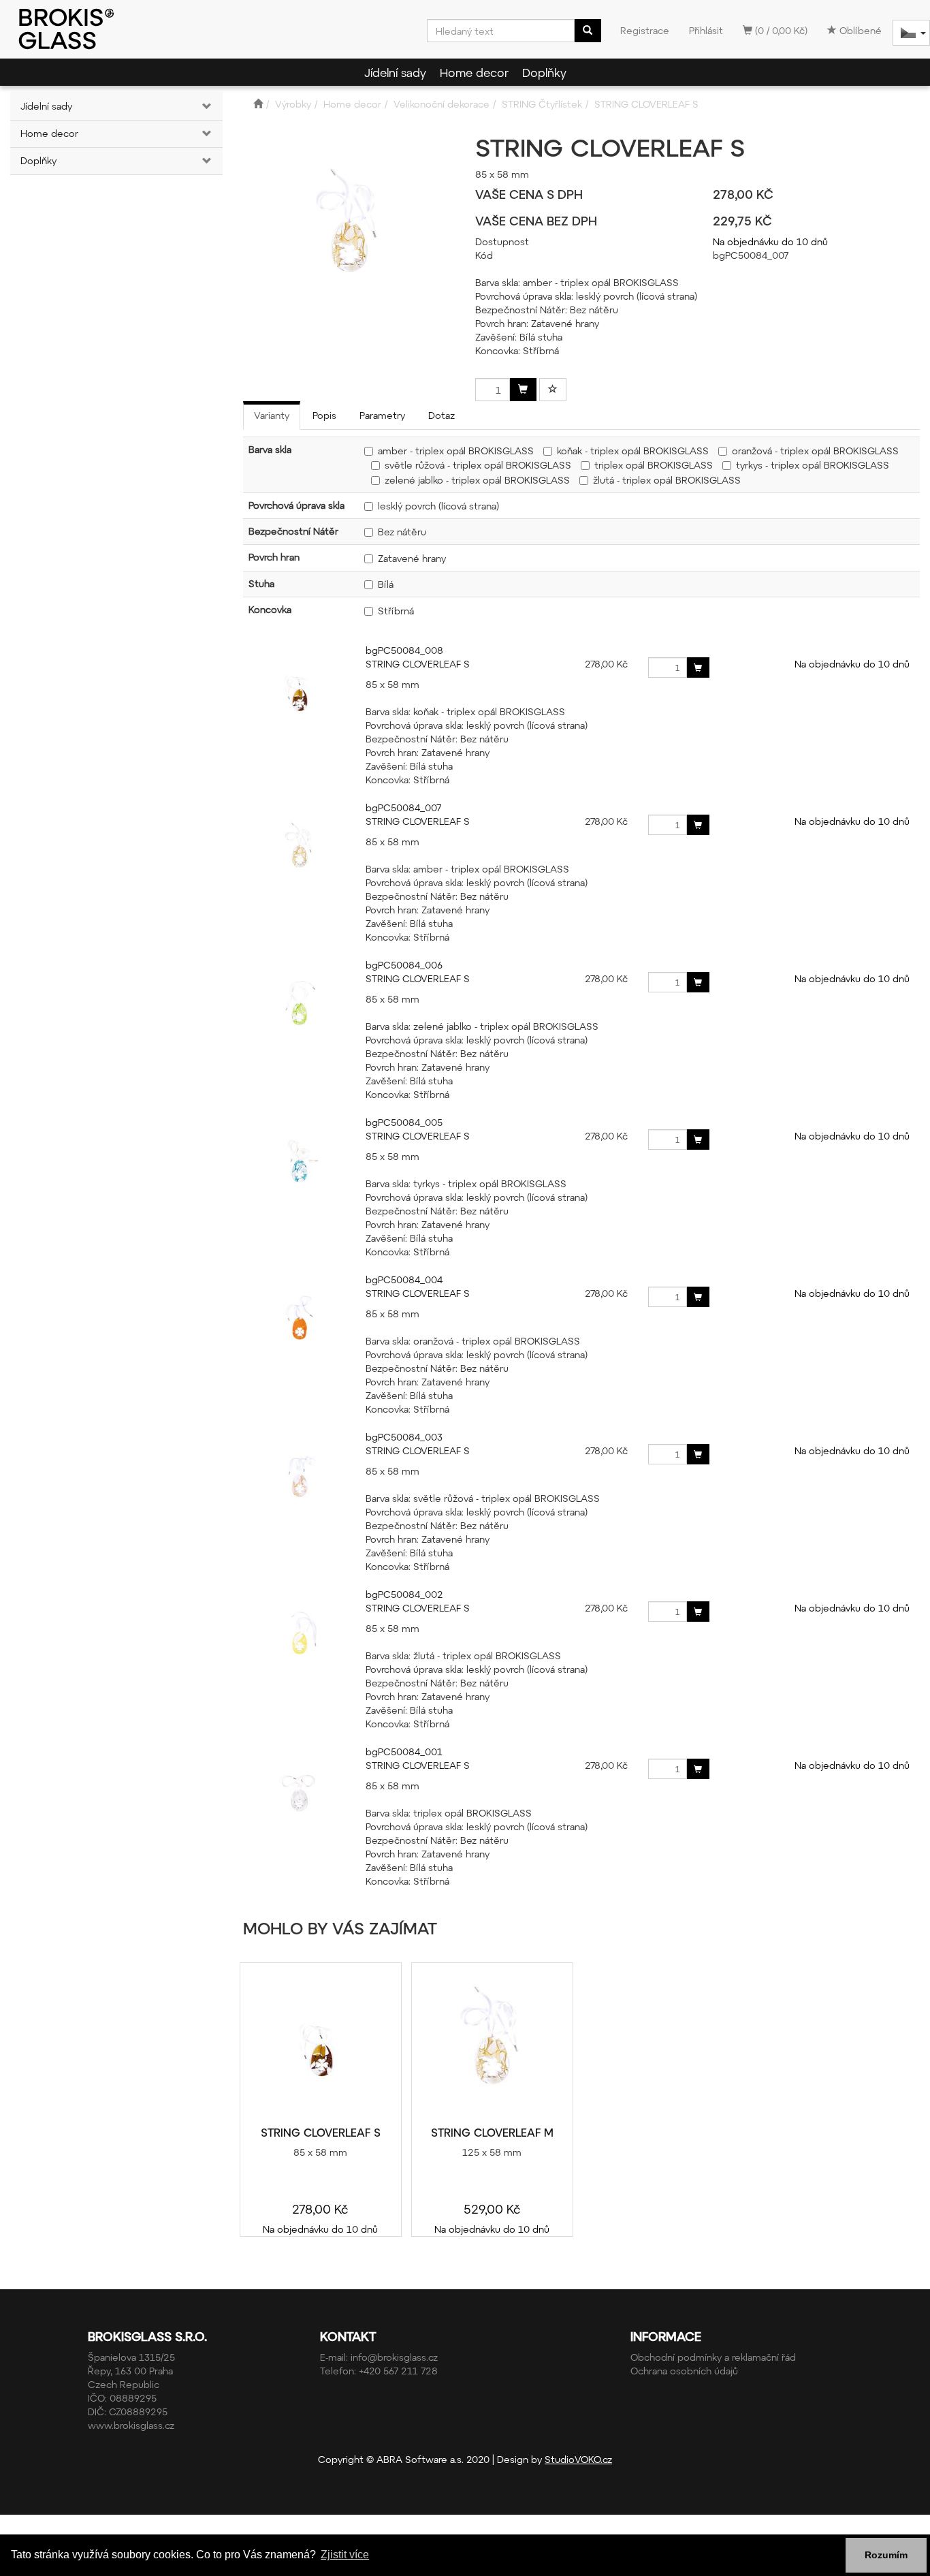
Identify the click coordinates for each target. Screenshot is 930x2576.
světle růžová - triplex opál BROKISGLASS (478, 465)
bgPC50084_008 (404, 650)
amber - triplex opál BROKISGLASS (456, 451)
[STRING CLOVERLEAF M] (492, 2045)
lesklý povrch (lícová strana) (438, 506)
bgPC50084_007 (403, 807)
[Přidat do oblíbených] (553, 390)
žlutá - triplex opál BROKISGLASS (667, 480)
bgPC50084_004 (404, 1279)
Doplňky (544, 72)
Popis (324, 415)
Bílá (386, 584)
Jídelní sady (395, 72)
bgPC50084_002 (404, 1594)
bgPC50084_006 (404, 965)
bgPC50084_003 (404, 1437)
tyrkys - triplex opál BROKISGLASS (813, 465)
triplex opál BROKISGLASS (654, 465)
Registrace (645, 30)
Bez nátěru (402, 532)
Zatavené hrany (412, 558)
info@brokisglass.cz (394, 2357)
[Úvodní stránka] (258, 104)
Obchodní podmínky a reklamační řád (713, 2357)
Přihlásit (706, 30)
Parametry (382, 415)
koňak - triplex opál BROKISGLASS (633, 451)
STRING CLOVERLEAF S (418, 664)
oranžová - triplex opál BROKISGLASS (815, 451)
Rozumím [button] (886, 2555)
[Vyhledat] (588, 31)
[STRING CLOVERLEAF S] (321, 2045)
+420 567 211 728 (398, 2371)
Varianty (272, 415)
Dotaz (442, 415)
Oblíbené (859, 30)
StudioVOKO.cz (578, 2459)
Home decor (474, 72)
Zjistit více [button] (345, 2555)
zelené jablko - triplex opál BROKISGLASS (477, 480)
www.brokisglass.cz (131, 2425)
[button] (205, 106)
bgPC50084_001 (404, 1752)
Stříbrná (396, 611)
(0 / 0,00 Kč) (780, 30)
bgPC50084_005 (404, 1122)
